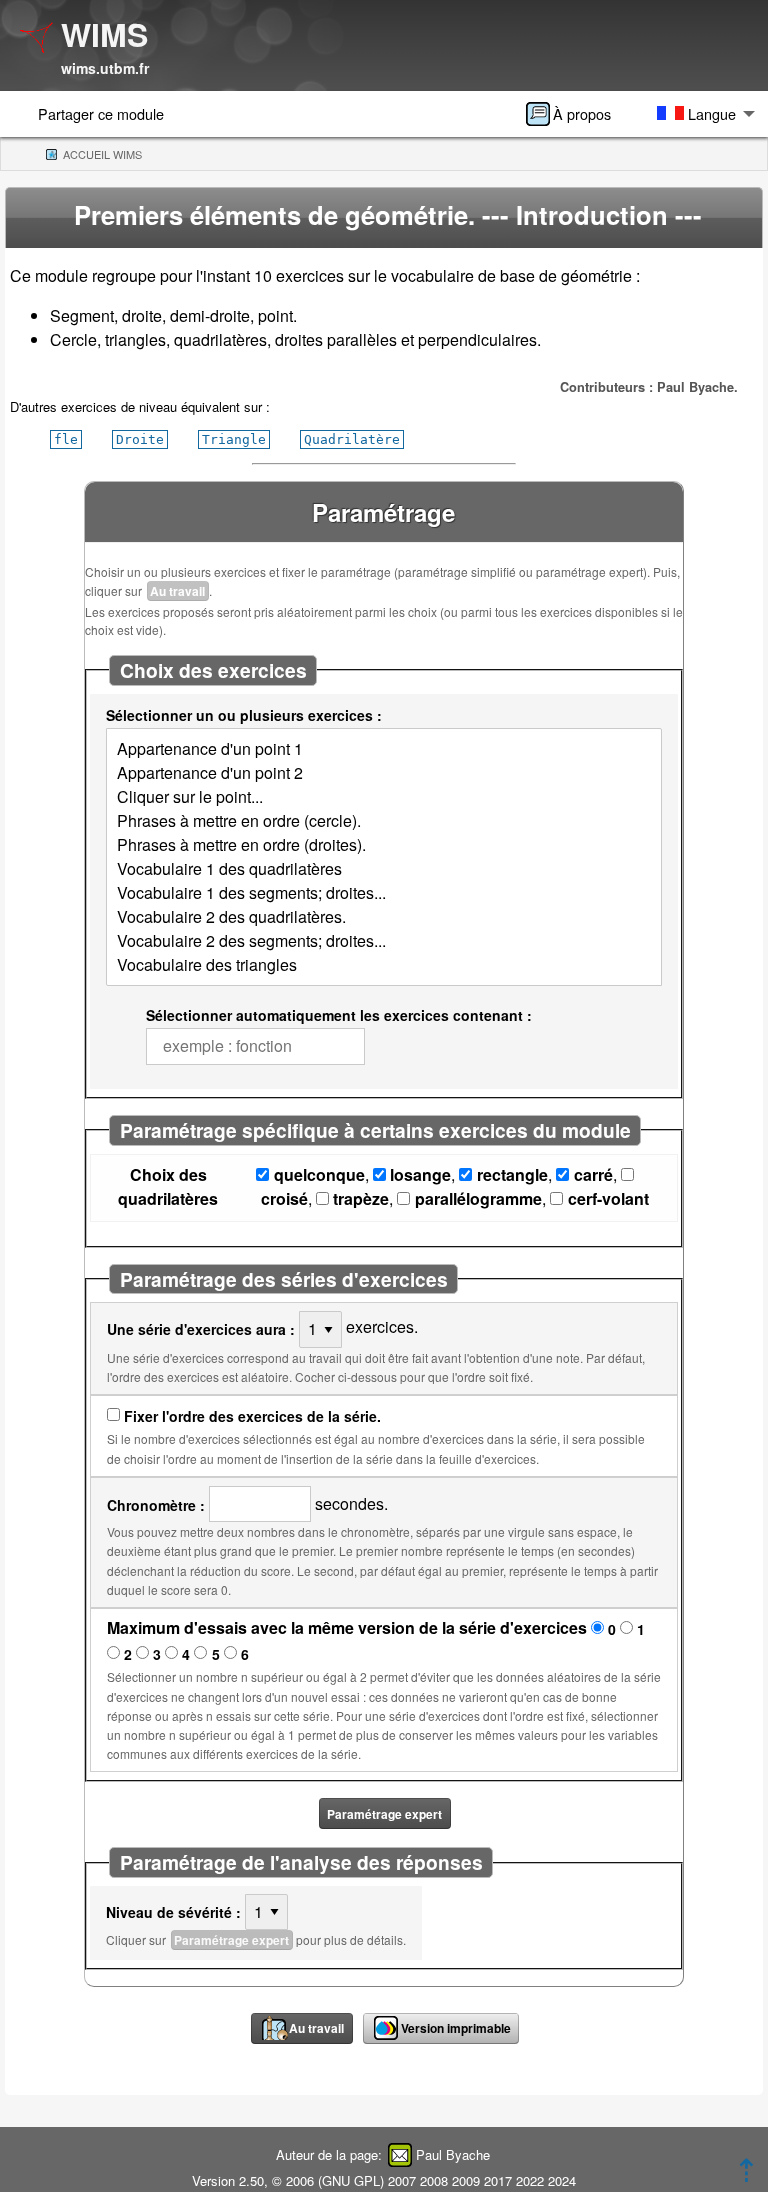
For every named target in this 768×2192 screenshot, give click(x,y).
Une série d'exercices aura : (201, 1329)
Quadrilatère (352, 439)
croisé (284, 1198)
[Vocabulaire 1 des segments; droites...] (384, 893)
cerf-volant (608, 1198)
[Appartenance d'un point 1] (384, 749)
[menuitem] (575, 114)
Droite (140, 439)
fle (66, 439)
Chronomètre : (156, 1505)
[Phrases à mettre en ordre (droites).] (384, 845)
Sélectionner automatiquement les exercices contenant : (339, 1015)
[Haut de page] (746, 2175)
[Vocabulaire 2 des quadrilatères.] (384, 917)
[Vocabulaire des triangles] (384, 965)
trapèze (361, 1198)
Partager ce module (101, 113)
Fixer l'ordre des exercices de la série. (252, 1416)
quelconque (319, 1174)
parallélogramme (478, 1198)
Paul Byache (453, 2154)
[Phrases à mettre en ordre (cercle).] (384, 821)
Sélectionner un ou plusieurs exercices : (244, 715)
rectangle (512, 1174)
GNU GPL (351, 2180)
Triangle (234, 439)
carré (593, 1174)
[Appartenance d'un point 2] (384, 773)
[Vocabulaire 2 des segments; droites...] (384, 941)
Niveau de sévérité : (173, 1912)
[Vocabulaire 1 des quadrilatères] (384, 869)
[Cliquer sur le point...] (384, 797)
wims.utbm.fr (105, 68)
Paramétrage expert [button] (384, 1814)
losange (420, 1174)
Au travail (177, 591)
